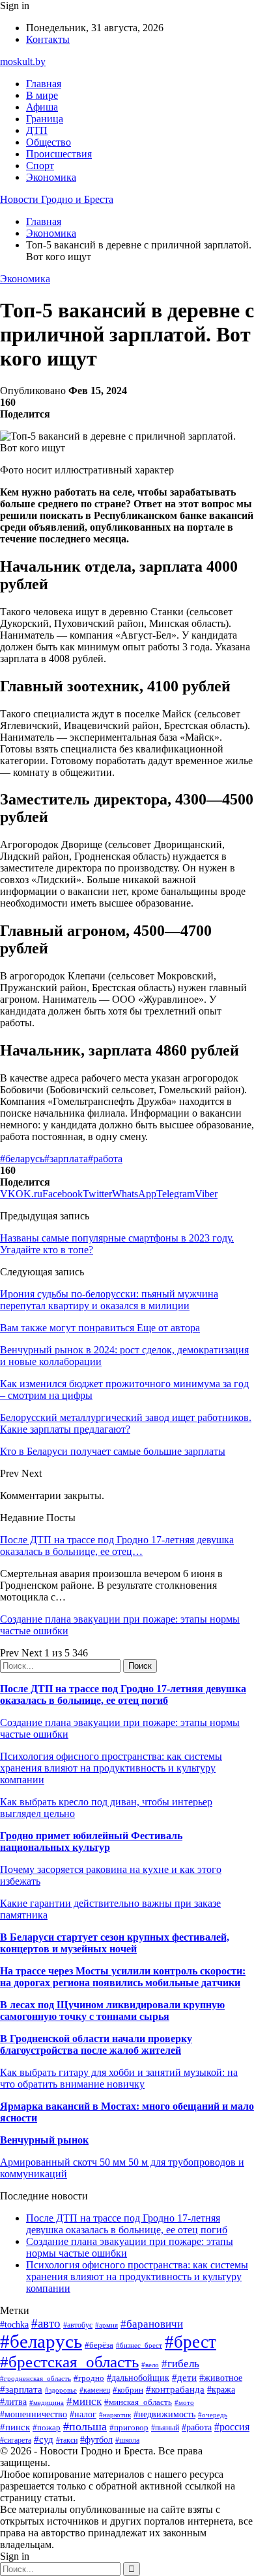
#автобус (78, 2325)
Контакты (48, 39)
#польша (85, 2426)
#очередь (213, 2415)
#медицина (47, 2402)
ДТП (37, 130)
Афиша (42, 107)
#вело (150, 2365)
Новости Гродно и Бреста (57, 199)
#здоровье (61, 2390)
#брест (190, 2342)
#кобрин (128, 2390)
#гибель (180, 2364)
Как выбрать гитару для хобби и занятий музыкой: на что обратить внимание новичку (119, 2078)
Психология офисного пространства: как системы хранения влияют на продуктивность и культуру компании (111, 1768)
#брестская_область (69, 2362)
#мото (184, 2402)
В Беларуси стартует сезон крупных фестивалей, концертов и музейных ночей (115, 1943)
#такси (67, 2440)
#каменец (95, 2390)
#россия (232, 2427)
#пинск (15, 2427)
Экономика (51, 177)
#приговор (129, 2427)
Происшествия (59, 154)
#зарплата (66, 1159)
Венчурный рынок (44, 2140)
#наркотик (115, 2415)
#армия (106, 2325)
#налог (83, 2414)
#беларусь (22, 1159)
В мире (42, 95)
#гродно (89, 2378)
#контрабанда (175, 2389)
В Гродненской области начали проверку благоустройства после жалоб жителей (96, 2044)
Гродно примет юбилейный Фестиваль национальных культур (91, 1841)
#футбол (96, 2439)
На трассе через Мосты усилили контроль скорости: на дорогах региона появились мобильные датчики (123, 1977)
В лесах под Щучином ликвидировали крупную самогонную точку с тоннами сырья (112, 2011)
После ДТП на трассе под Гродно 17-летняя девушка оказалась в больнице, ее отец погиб (123, 1694)
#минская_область (138, 2402)
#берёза (99, 2345)
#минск (84, 2401)
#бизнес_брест (139, 2345)
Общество (49, 142)
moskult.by (23, 61)
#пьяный (165, 2428)
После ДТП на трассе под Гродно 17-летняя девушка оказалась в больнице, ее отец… (117, 1546)
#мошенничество (34, 2414)
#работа (105, 1159)
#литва (13, 2402)
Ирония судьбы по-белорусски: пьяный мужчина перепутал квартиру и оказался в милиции (109, 1300)
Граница (45, 119)
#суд (44, 2439)
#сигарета (16, 2440)
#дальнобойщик (138, 2378)
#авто (46, 2323)
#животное (221, 2378)
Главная (44, 84)
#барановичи (152, 2324)
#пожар (47, 2427)
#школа (127, 2440)
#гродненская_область (35, 2378)
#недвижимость (164, 2414)
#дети (184, 2377)
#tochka (14, 2324)
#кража (221, 2390)
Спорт (40, 166)
